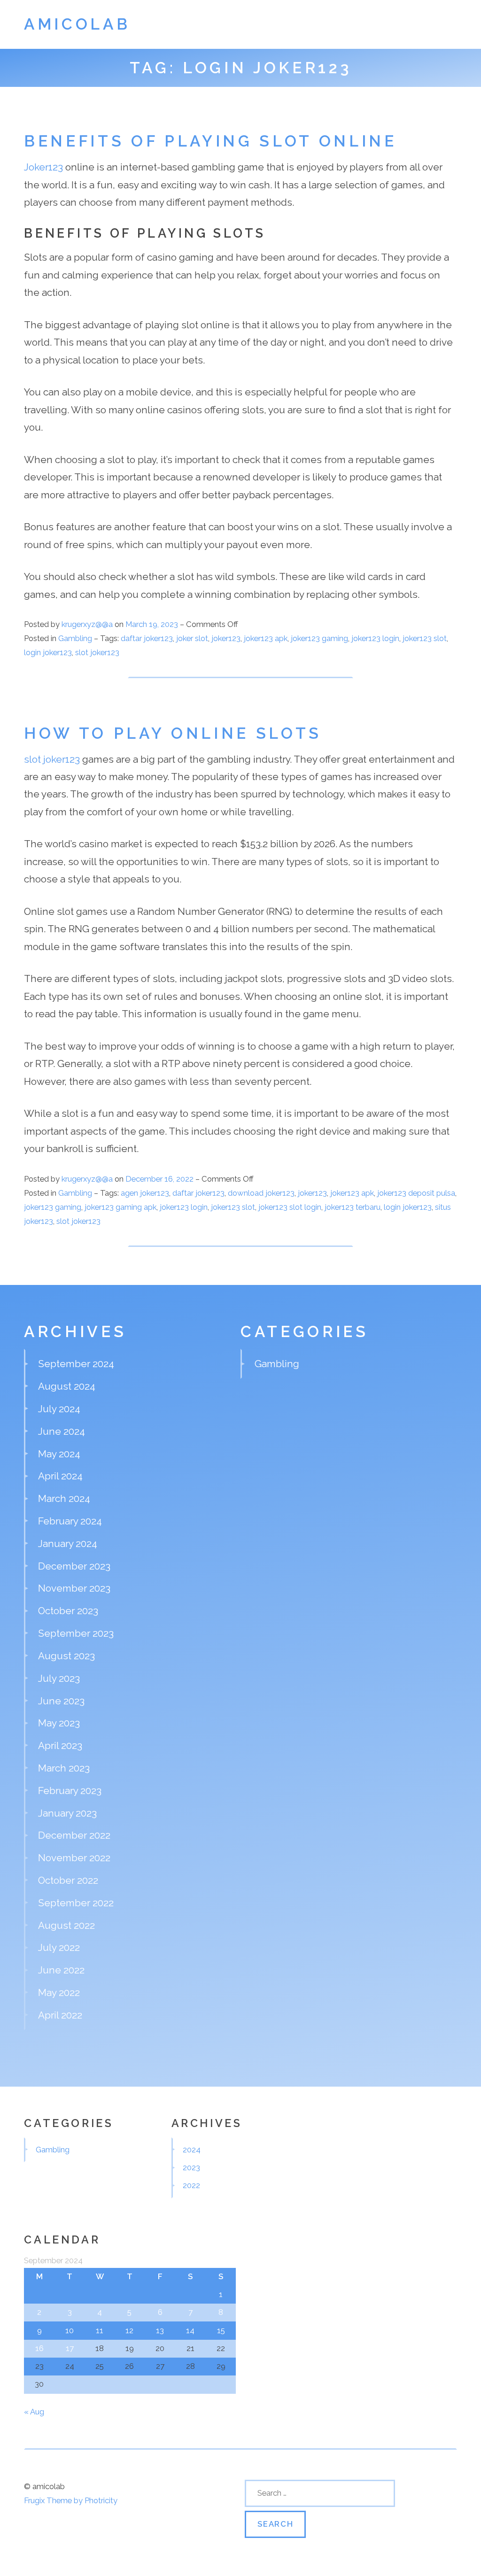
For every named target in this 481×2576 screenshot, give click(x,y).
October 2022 (68, 1880)
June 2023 (61, 1701)
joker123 (226, 638)
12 (129, 2330)
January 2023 (67, 1813)
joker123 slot (425, 638)
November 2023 (74, 1588)
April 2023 (60, 1745)
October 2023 (68, 1611)
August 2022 (66, 1925)
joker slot (192, 638)
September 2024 (76, 1364)
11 (100, 2330)
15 (221, 2330)
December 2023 (74, 1566)
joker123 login (375, 638)
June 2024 (62, 1431)
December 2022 (74, 1835)
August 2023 (66, 1656)
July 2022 (59, 1947)
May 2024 (59, 1454)
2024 (192, 2150)
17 (70, 2348)
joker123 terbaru (353, 1207)
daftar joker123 (147, 638)
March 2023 (64, 1768)
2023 (191, 2167)
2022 (191, 2185)
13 (160, 2330)
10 (70, 2330)
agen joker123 (145, 1193)
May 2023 (59, 1723)
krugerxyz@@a (87, 624)
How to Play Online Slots (173, 733)
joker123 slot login (290, 1207)
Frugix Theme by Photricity (71, 2500)
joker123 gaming (319, 638)
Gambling (75, 638)
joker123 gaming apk (120, 1207)
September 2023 (76, 1633)
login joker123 (48, 652)
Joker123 (43, 167)
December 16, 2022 (160, 1179)
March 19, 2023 (153, 624)
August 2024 (67, 1386)
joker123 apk (266, 638)
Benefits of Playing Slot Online (210, 141)
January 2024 (68, 1543)
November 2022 (74, 1858)
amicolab (77, 24)
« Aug (34, 2412)
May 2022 (59, 1992)
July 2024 (59, 1409)
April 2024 (60, 1476)
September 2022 (76, 1903)
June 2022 (61, 1970)
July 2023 (59, 1678)
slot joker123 (97, 652)
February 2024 (70, 1521)
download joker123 (261, 1193)
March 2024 (64, 1498)
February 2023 (70, 1791)
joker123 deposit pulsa (416, 1193)
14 (190, 2330)
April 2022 (60, 2015)
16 (39, 2348)
